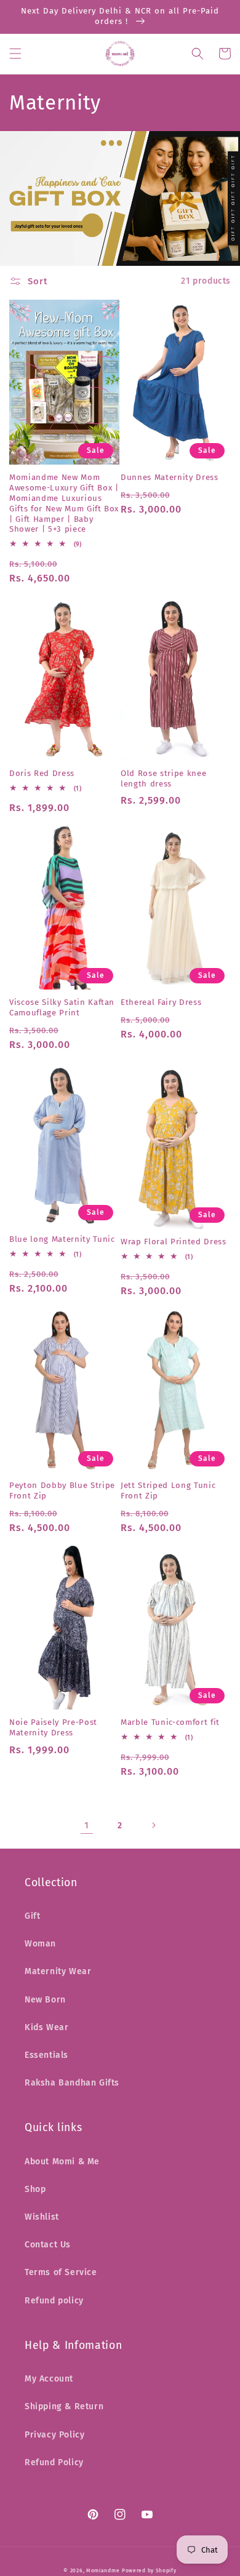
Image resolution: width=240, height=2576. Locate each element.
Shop (35, 2189)
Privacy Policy (54, 2435)
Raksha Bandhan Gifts (72, 2083)
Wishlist (42, 2217)
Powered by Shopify (149, 2570)
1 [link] (87, 1825)
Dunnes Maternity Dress (170, 477)
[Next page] (153, 1825)
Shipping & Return (64, 2406)
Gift (32, 1916)
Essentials (46, 2055)
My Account (49, 2379)
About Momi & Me (62, 2162)
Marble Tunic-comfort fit (170, 1722)
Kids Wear (46, 2027)
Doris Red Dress (42, 773)
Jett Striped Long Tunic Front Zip (168, 1490)
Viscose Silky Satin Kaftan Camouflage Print (62, 1007)
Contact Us (48, 2245)
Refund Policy (54, 2462)
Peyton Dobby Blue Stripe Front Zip (62, 1490)
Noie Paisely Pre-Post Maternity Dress (53, 1727)
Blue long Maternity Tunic (62, 1239)
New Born (45, 2000)
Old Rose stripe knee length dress (163, 778)
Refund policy (54, 2301)
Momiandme (103, 2570)
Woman (40, 1944)
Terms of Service (61, 2272)
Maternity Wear (58, 1971)
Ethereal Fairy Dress (161, 1002)
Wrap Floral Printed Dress (174, 1242)
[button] (15, 54)
